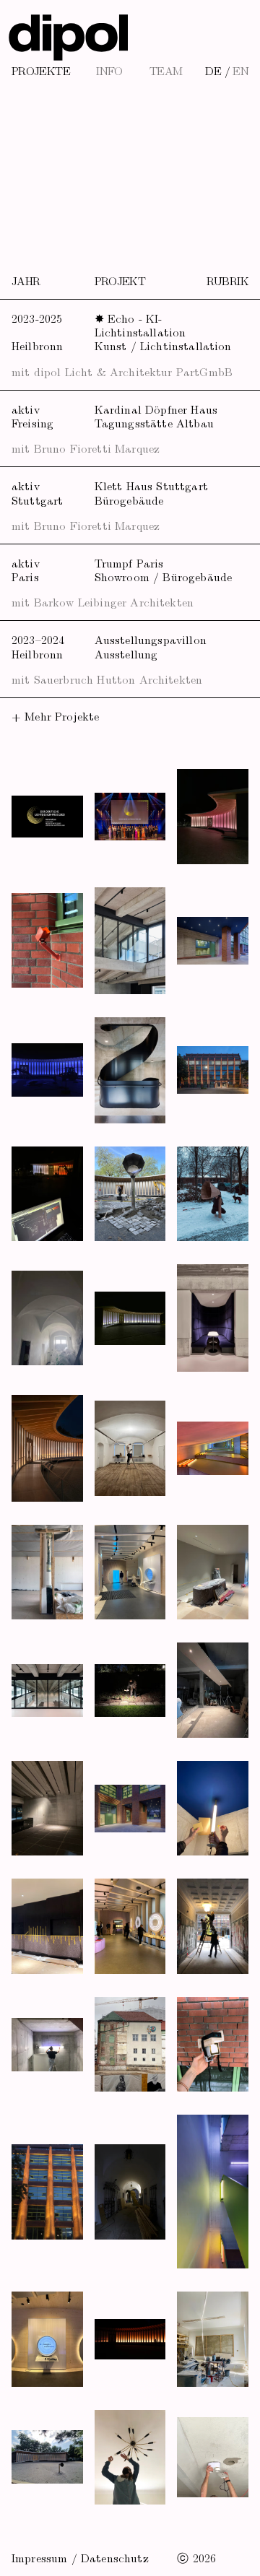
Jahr (26, 280)
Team (166, 70)
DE (213, 70)
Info (109, 70)
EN (240, 70)
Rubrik (227, 280)
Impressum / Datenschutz (80, 2557)
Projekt (120, 280)
